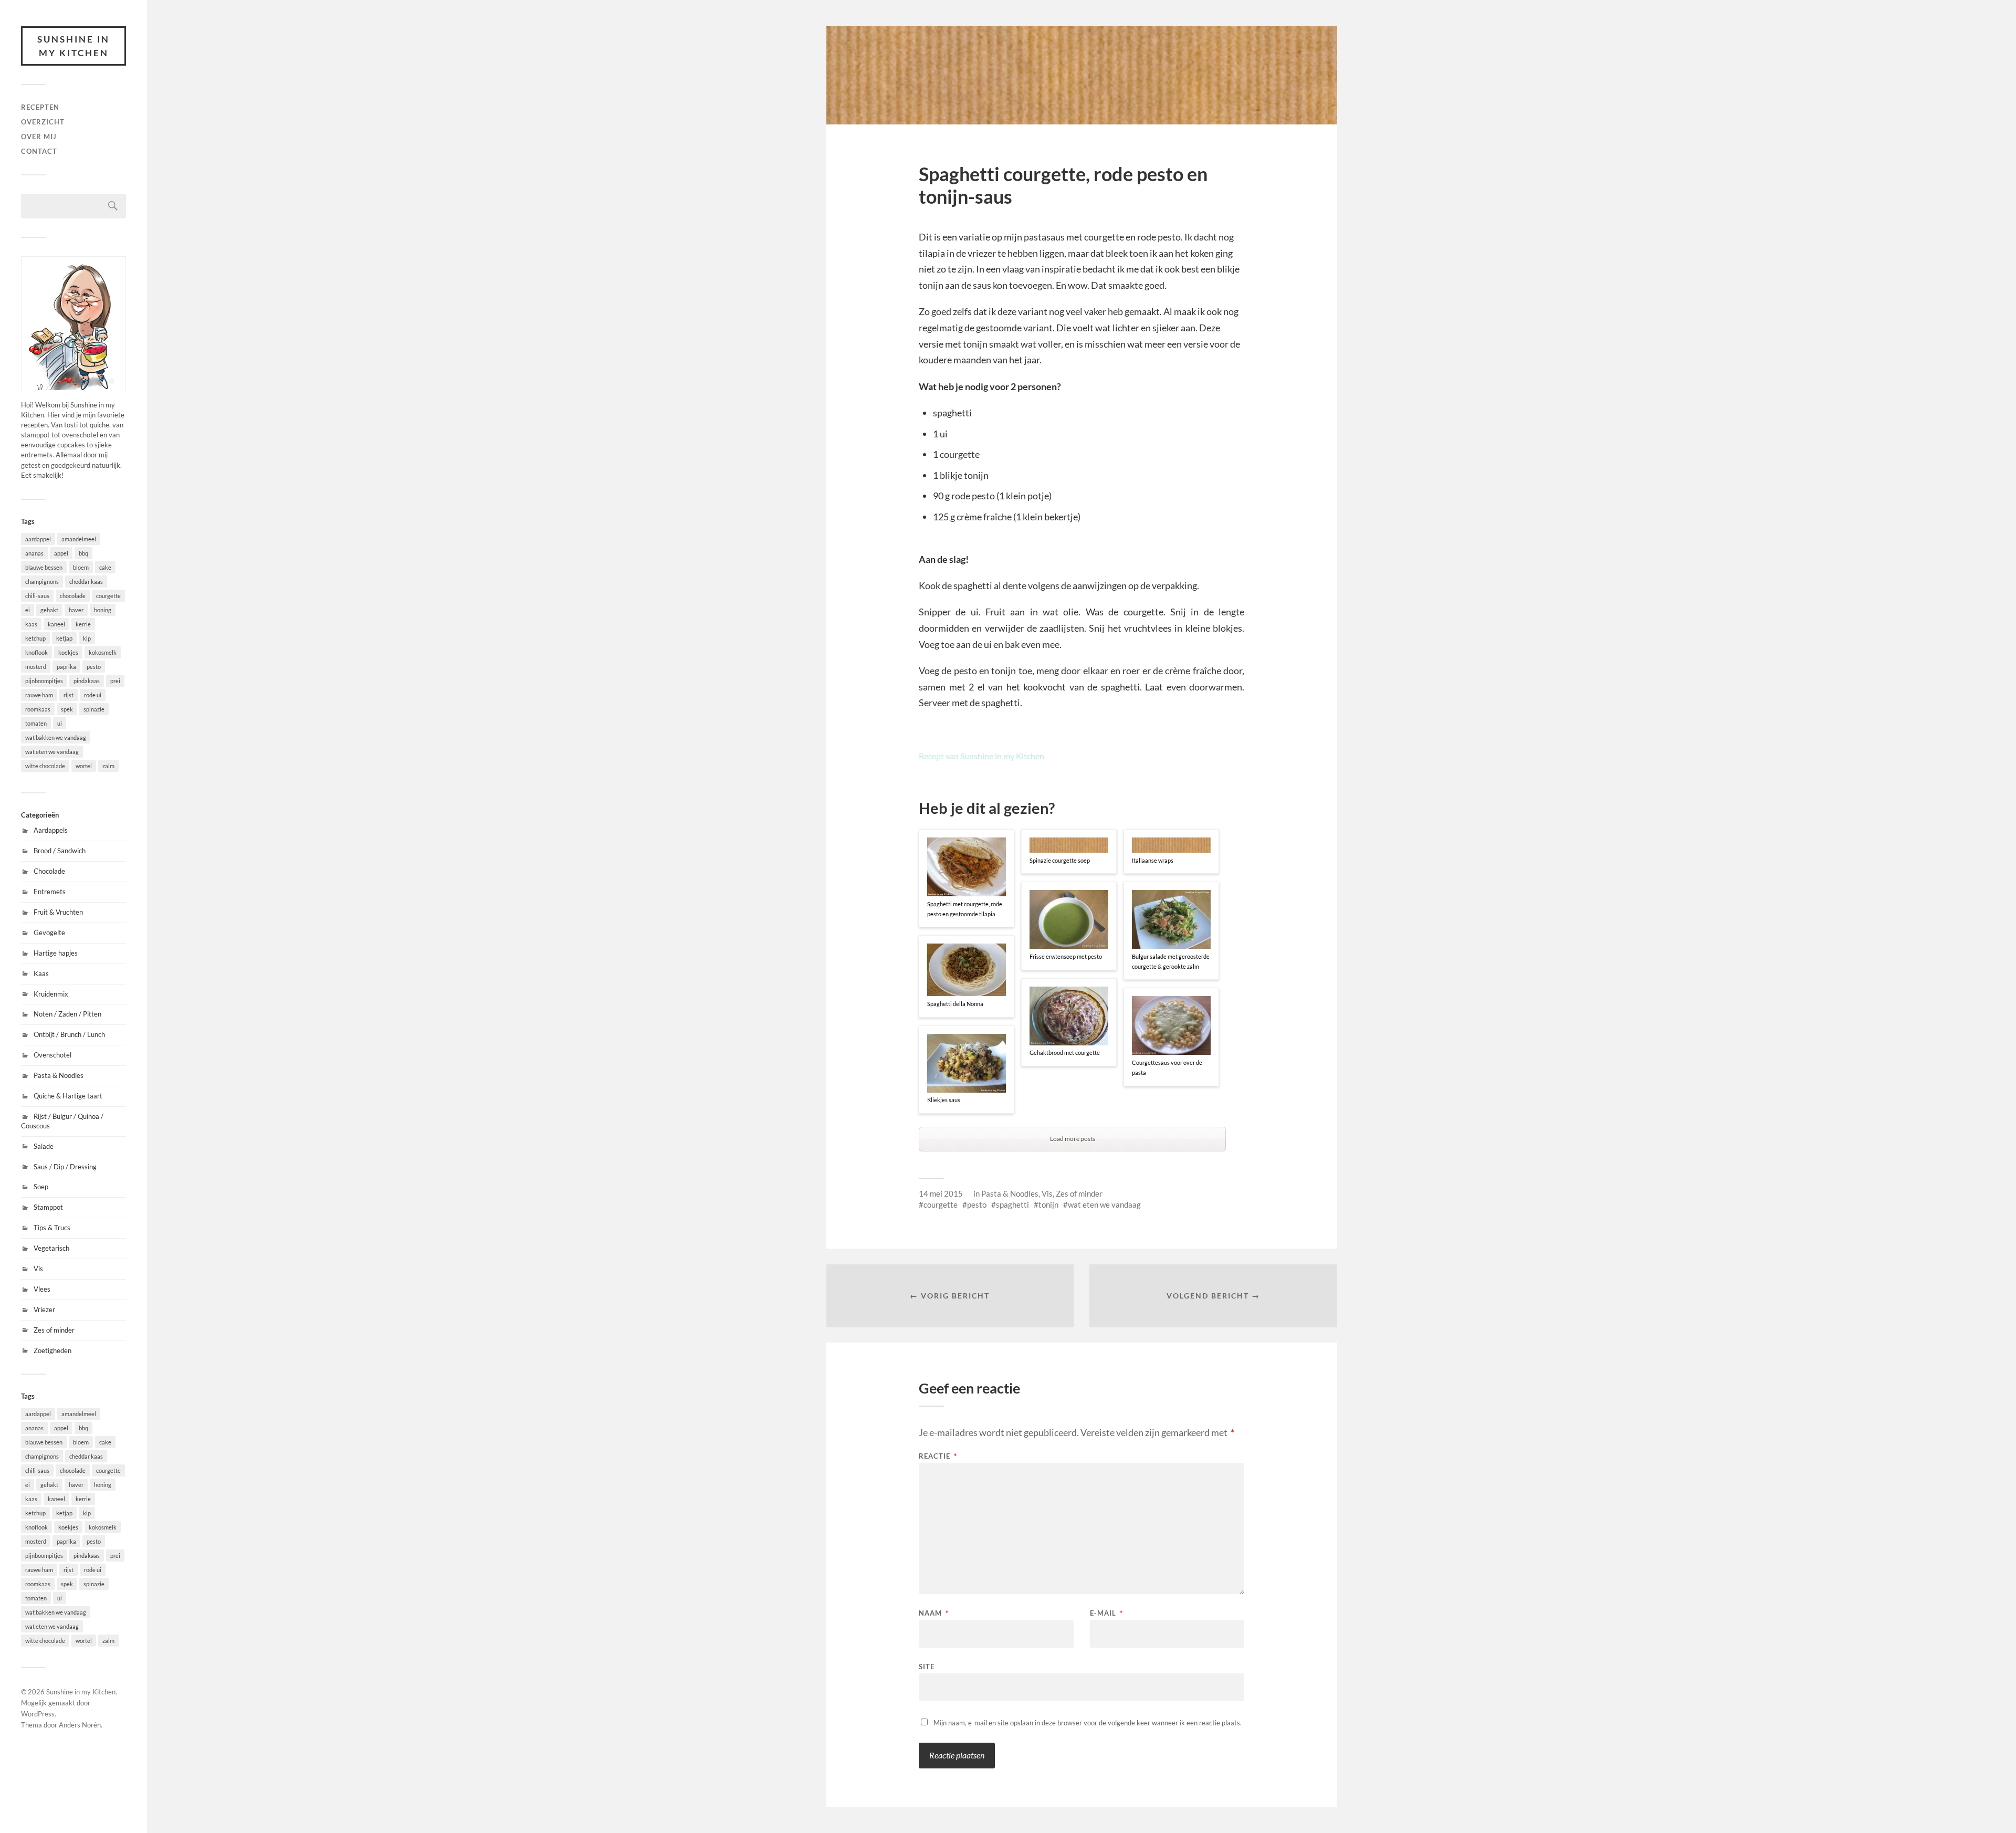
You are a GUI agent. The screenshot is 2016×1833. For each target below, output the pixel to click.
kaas (31, 624)
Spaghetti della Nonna (955, 1004)
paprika (66, 667)
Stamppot (48, 1207)
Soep (41, 1187)
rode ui (93, 695)
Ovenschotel (52, 1055)
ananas (34, 553)
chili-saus (37, 596)
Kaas (41, 973)
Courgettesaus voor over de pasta (1167, 1067)
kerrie (83, 624)
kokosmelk (103, 652)
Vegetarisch (51, 1248)
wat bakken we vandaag (56, 737)
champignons (42, 582)
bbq (83, 553)
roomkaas (38, 709)
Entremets (50, 892)
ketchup (35, 638)
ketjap (64, 638)
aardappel (38, 539)
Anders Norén (80, 1725)
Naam (934, 1613)
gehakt (49, 610)
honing (103, 610)
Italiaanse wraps (1153, 860)
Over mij (39, 137)
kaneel (56, 624)
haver (76, 610)
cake (105, 567)
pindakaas (87, 681)
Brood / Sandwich (60, 851)
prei (115, 681)
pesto (94, 667)
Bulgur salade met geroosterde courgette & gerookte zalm (1171, 961)
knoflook (36, 652)
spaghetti (1012, 1204)
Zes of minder (54, 1330)
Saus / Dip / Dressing (65, 1167)
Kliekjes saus (944, 1100)
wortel (84, 766)
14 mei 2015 (941, 1193)
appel (61, 553)
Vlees (42, 1289)
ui (60, 723)
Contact (39, 151)
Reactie (938, 1456)
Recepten (40, 107)
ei (28, 610)
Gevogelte (49, 933)
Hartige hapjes (56, 953)
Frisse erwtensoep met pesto (1066, 956)
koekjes (68, 652)
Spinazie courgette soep (1060, 860)
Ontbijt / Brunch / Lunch (69, 1034)
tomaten (36, 723)
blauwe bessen (44, 567)
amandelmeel (79, 539)
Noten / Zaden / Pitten (67, 1014)
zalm (108, 766)
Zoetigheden (52, 1350)
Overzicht (43, 122)
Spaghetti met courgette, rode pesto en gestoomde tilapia (965, 909)
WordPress (38, 1714)
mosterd (36, 667)
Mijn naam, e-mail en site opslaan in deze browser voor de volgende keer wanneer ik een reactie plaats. (1088, 1723)
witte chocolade (45, 766)
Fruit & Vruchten (58, 912)
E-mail (1106, 1613)
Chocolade (49, 871)
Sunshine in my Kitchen (73, 46)
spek (67, 709)
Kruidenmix (51, 994)
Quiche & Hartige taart (68, 1096)
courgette (108, 596)
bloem (81, 567)
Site (927, 1666)
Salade (44, 1146)
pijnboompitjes (44, 681)
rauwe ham (39, 695)
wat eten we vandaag (52, 752)
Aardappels (51, 830)
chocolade (73, 596)
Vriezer (44, 1310)
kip (87, 638)
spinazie (94, 709)
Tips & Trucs (52, 1228)
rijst (69, 695)
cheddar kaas (86, 582)
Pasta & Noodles (59, 1075)
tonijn (1048, 1204)
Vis (38, 1269)
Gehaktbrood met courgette (1065, 1052)
